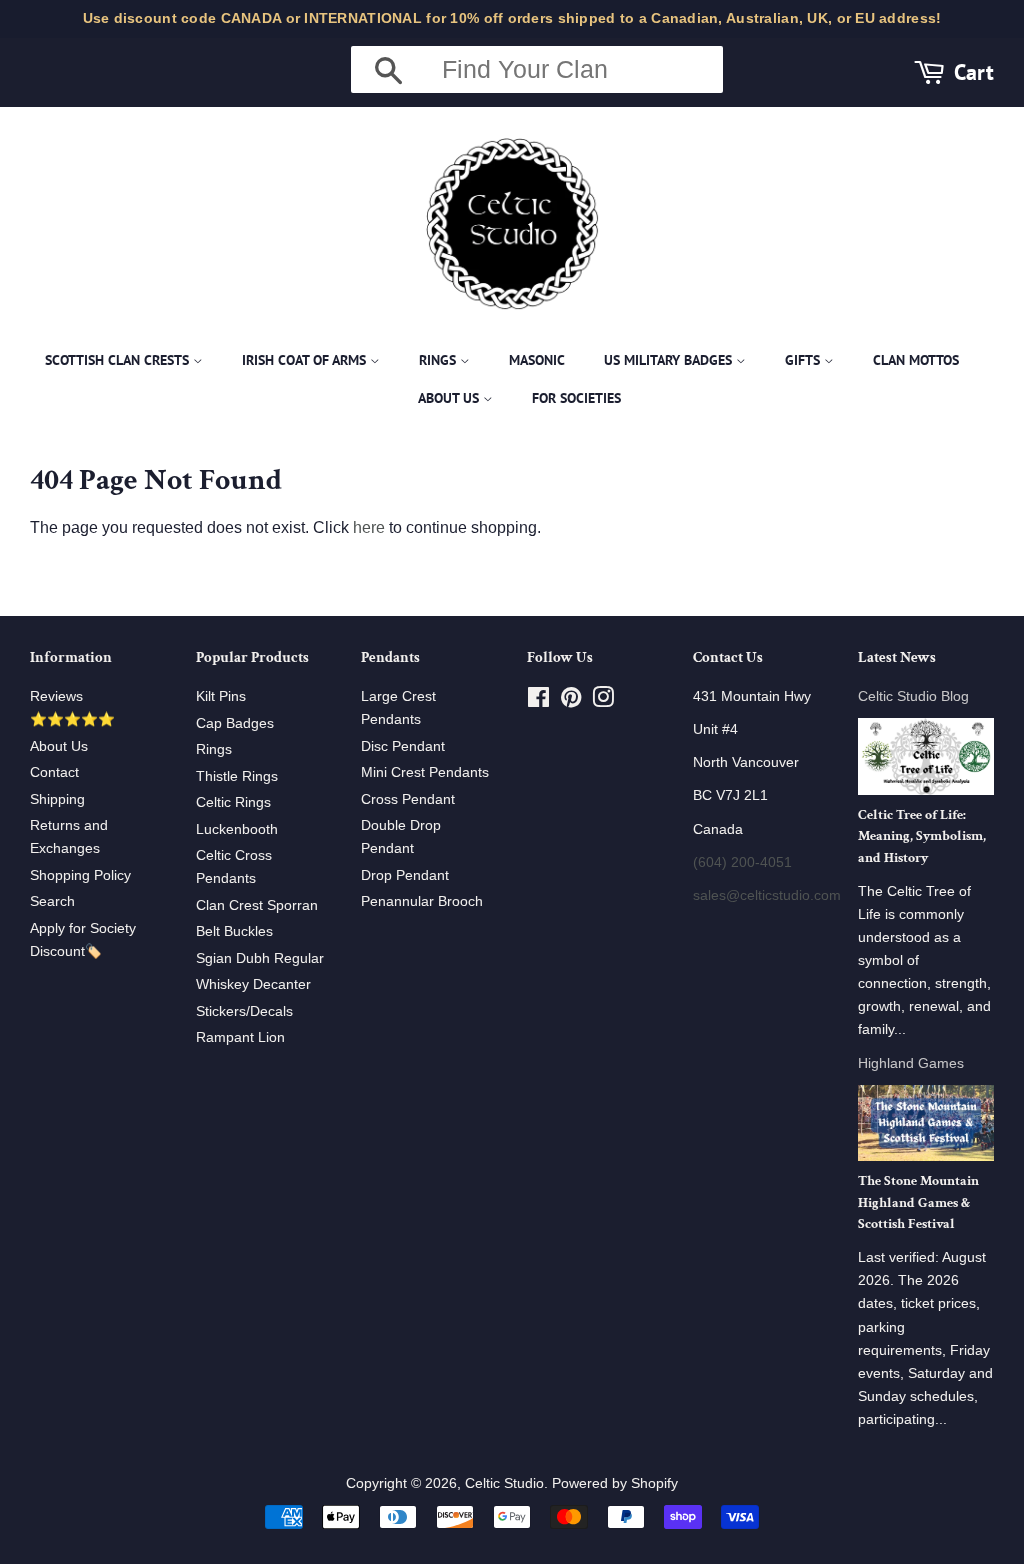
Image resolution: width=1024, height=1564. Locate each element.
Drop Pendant (405, 875)
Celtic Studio (504, 1483)
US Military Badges (670, 360)
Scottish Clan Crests (119, 360)
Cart (974, 71)
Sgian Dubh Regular (260, 958)
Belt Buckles (234, 931)
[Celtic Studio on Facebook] (538, 701)
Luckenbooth (237, 829)
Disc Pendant (403, 746)
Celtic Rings (233, 802)
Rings (439, 360)
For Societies (576, 398)
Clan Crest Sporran (257, 905)
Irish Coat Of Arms (306, 360)
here (369, 527)
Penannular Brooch (422, 901)
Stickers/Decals (244, 1011)
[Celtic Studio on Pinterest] (571, 701)
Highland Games (911, 1063)
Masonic (537, 360)
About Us (450, 398)
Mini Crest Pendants (425, 772)
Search (52, 901)
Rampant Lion (240, 1037)
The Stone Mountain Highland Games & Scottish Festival (918, 1203)
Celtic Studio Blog (913, 696)
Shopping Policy (80, 875)
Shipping (57, 799)
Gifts (804, 360)
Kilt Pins (221, 696)
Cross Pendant (408, 799)
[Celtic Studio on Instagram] (603, 701)
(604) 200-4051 (742, 862)
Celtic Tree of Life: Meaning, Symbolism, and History (922, 837)
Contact (54, 772)
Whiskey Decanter (253, 984)
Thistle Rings (237, 776)
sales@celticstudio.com (767, 895)
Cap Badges (235, 723)
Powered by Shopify (615, 1483)
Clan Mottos (916, 360)
